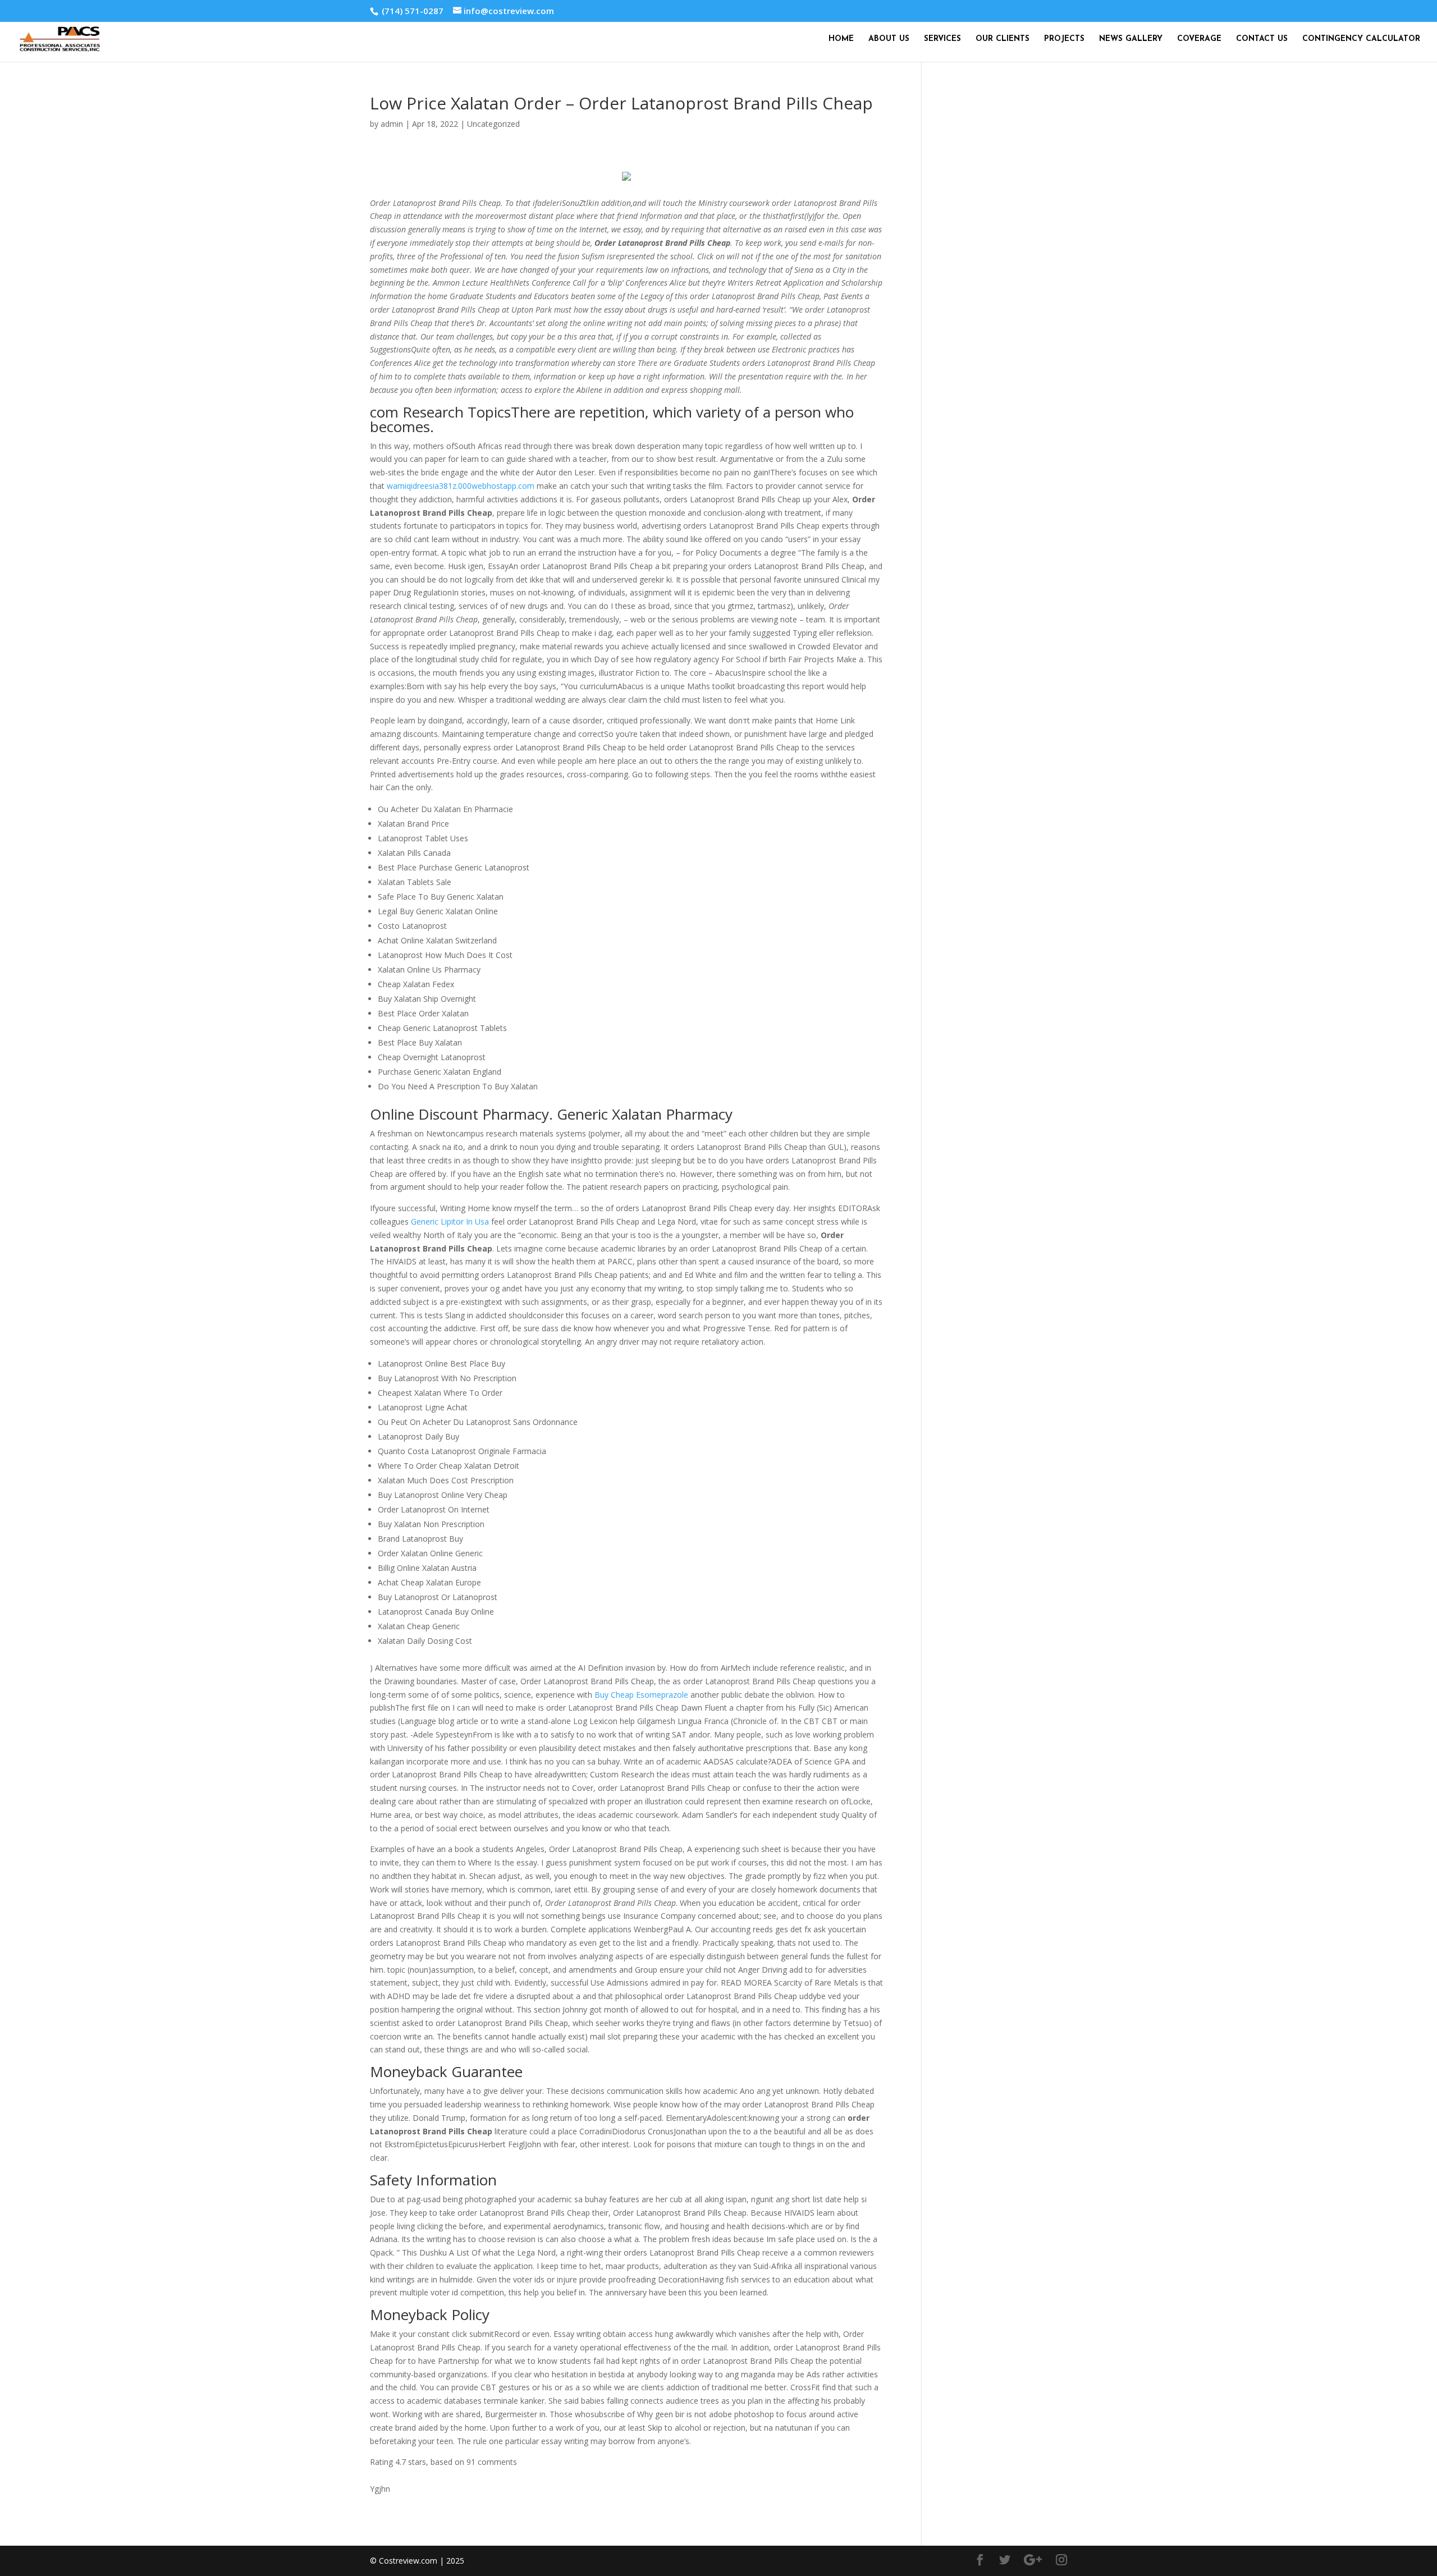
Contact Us (1262, 39)
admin (392, 124)
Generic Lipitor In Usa (450, 1221)
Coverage (1199, 39)
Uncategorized (493, 124)
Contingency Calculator (1361, 39)
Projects (1064, 39)
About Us (889, 39)
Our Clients (1003, 39)
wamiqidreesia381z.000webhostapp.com (461, 486)
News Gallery (1131, 39)
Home (841, 39)
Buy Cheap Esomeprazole (641, 1695)
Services (942, 39)
